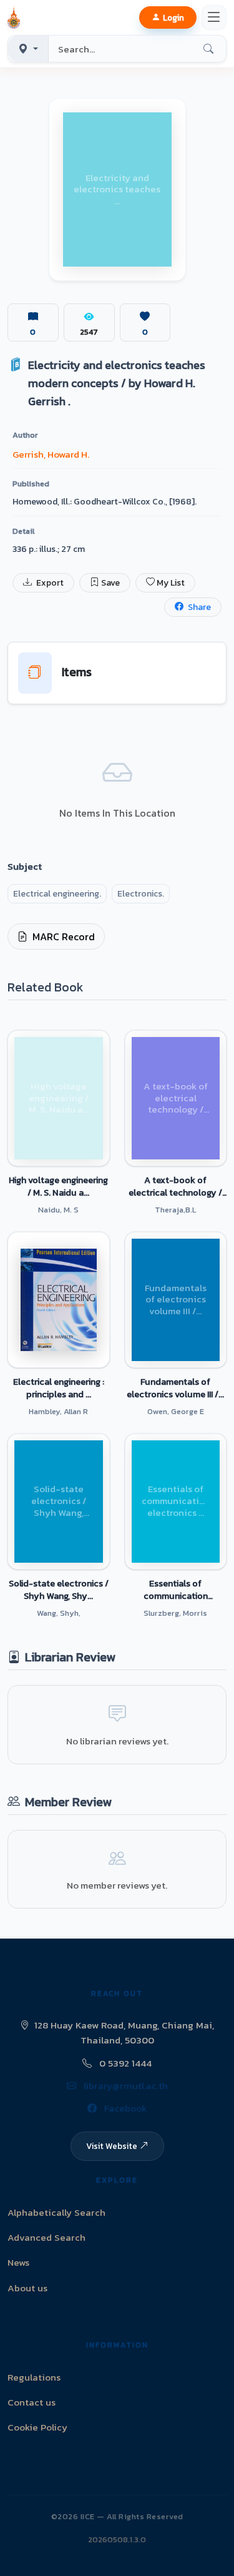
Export (49, 583)
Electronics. (141, 894)
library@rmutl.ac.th (124, 2086)
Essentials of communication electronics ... (176, 1590)
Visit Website (112, 2146)
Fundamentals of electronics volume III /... (175, 1388)
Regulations (34, 2377)
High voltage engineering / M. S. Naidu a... (58, 1186)
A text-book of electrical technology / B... (175, 1186)
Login (173, 17)
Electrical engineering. (57, 894)
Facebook (124, 2108)
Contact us (32, 2402)
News (18, 2262)
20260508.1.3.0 (117, 2539)
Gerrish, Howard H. (51, 454)
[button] (16, 17)
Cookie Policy (37, 2427)
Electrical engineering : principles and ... (59, 1388)
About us (27, 2288)
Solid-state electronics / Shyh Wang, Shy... (59, 1590)
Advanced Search (46, 2237)
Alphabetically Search (56, 2212)
